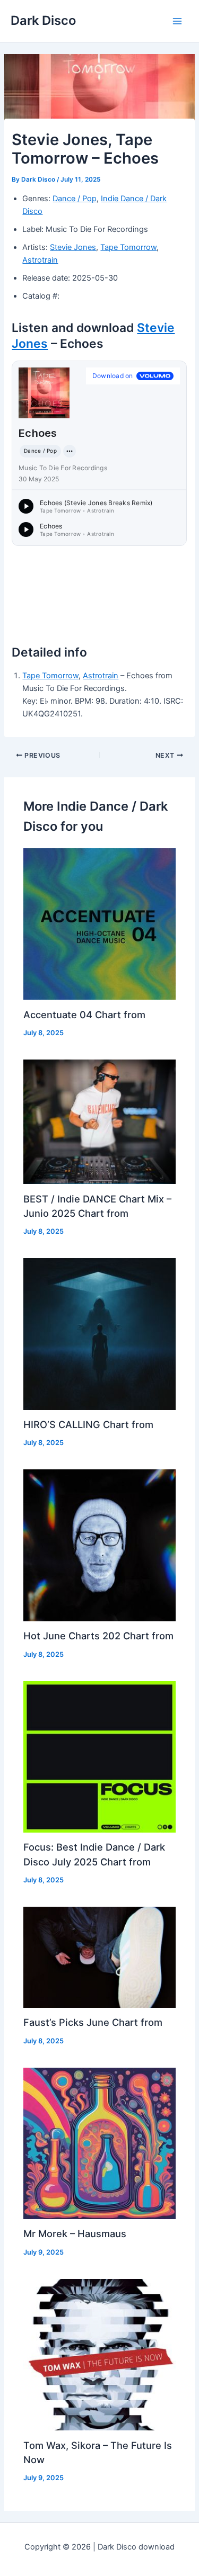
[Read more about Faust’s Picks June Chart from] (99, 1956)
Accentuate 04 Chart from (84, 1015)
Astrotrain (40, 260)
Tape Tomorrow (128, 247)
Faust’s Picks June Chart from (93, 2022)
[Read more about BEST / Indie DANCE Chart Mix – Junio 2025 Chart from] (99, 1121)
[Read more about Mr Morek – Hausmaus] (99, 2143)
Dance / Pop (75, 199)
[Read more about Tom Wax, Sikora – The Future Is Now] (99, 2354)
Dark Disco (43, 20)
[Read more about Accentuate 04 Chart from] (99, 923)
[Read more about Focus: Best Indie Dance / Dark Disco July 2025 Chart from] (99, 1756)
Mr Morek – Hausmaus (75, 2233)
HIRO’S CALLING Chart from (88, 1424)
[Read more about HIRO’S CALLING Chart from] (99, 1333)
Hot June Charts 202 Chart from (98, 1636)
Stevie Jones (73, 247)
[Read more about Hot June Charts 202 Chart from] (99, 1545)
